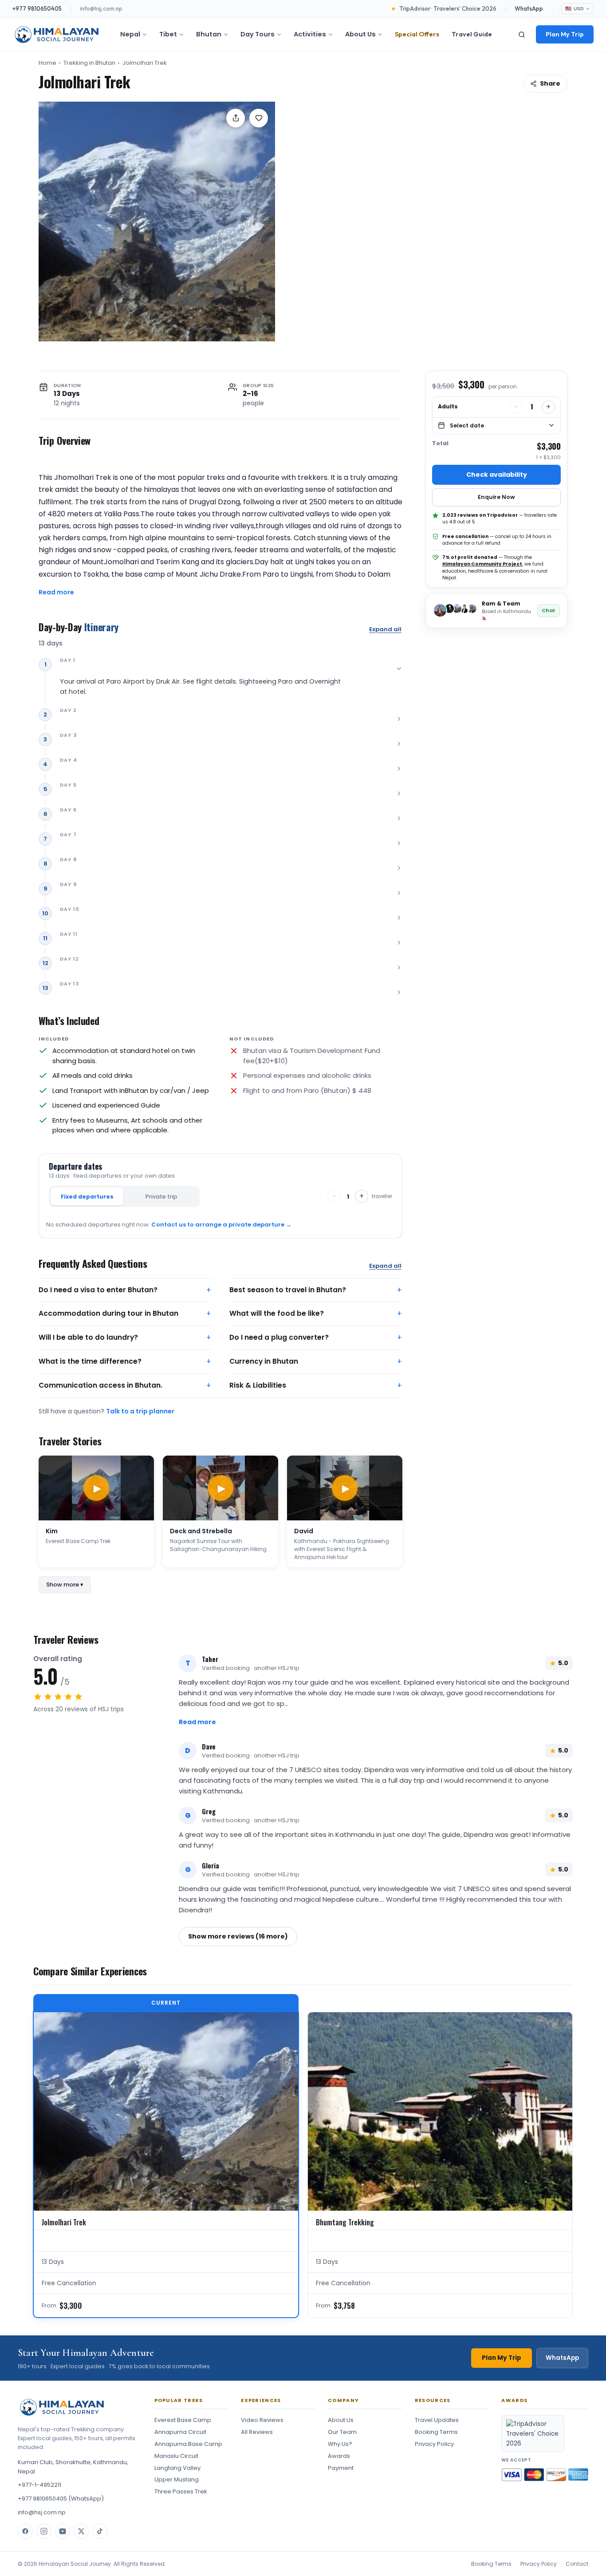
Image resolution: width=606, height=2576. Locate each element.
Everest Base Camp (183, 2420)
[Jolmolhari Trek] (157, 222)
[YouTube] (63, 2531)
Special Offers (417, 34)
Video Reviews (262, 2420)
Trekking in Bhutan (89, 63)
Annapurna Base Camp (188, 2444)
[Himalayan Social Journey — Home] (57, 35)
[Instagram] (44, 2531)
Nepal (130, 34)
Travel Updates (437, 2420)
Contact (577, 2564)
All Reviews (257, 2432)
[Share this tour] (236, 118)
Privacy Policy (434, 2444)
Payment (341, 2468)
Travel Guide (472, 34)
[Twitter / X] (81, 2531)
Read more (56, 592)
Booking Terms (436, 2432)
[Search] (522, 35)
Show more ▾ (65, 1585)
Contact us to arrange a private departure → (221, 1225)
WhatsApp (529, 8)
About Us (360, 34)
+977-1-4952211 (39, 2485)
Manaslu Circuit (176, 2456)
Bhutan (209, 34)
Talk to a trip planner (140, 1411)
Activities (310, 34)
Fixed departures (87, 1197)
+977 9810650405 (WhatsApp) (61, 2499)
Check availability (497, 475)
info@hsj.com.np (101, 8)
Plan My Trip (565, 34)
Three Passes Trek (181, 2491)
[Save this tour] (259, 118)
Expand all (385, 629)
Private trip (161, 1197)
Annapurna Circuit (180, 2432)
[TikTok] (100, 2531)
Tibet (168, 34)
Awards (339, 2456)
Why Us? (340, 2444)
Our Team (342, 2432)
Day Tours (258, 34)
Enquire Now (496, 497)
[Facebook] (25, 2531)
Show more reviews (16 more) (238, 1936)
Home (47, 63)
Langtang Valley (177, 2468)
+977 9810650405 (37, 8)
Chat (549, 610)
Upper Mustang (177, 2479)
